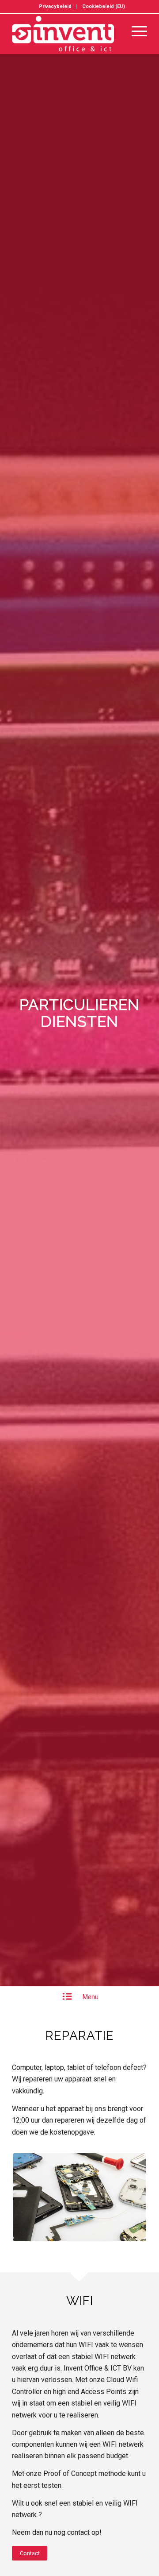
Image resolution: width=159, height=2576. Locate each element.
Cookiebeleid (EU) (104, 6)
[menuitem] (55, 7)
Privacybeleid (55, 6)
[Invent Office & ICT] (66, 34)
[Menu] (135, 31)
